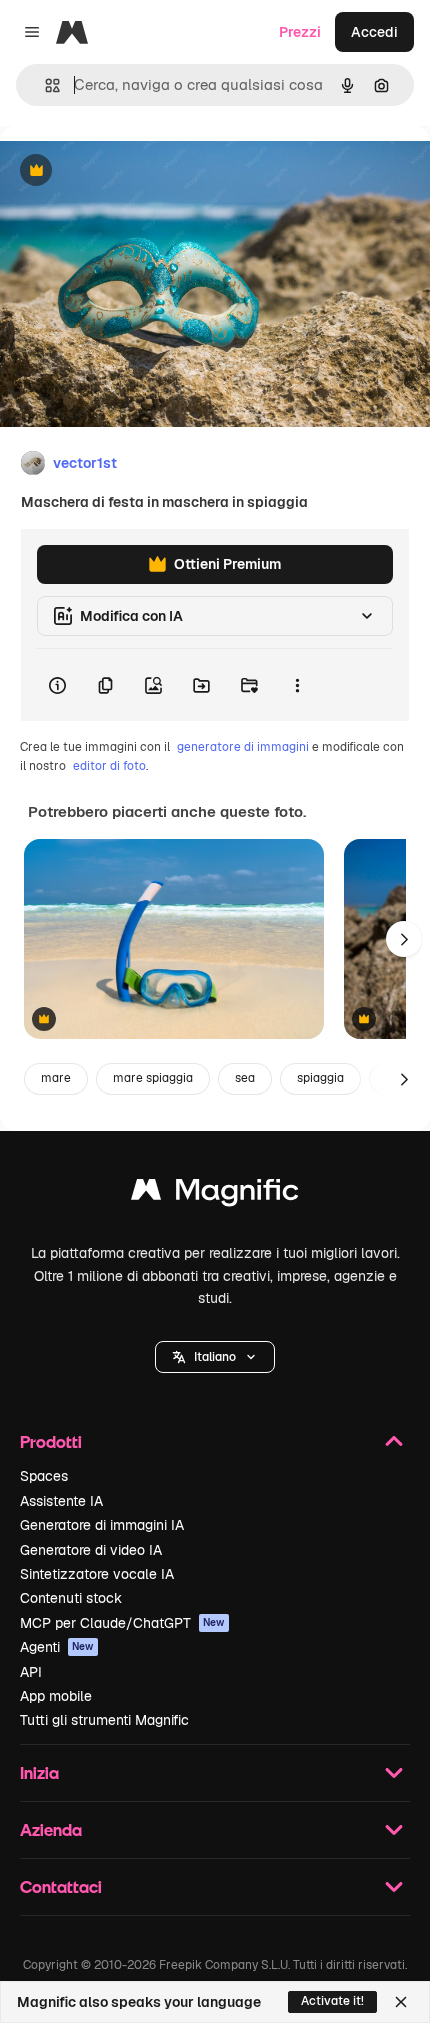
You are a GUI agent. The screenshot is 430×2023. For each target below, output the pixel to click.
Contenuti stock (71, 1598)
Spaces (44, 1476)
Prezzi (300, 32)
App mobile (56, 1696)
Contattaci (61, 1886)
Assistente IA (61, 1501)
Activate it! (332, 2001)
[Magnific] (215, 1194)
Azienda (51, 1829)
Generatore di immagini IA (102, 1525)
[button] (215, 1357)
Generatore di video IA (91, 1550)
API (31, 1672)
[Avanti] (404, 939)
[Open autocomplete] (44, 85)
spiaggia (320, 1078)
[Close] (401, 2002)
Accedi (374, 32)
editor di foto (109, 766)
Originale (132, 171)
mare (56, 1078)
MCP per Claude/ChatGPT (122, 1623)
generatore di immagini (243, 747)
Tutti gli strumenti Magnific (104, 1720)
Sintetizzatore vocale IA (97, 1574)
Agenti (57, 1647)
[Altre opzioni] (297, 685)
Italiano (215, 1357)
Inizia (39, 1772)
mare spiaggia (153, 1078)
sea (245, 1078)
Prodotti (51, 1441)
